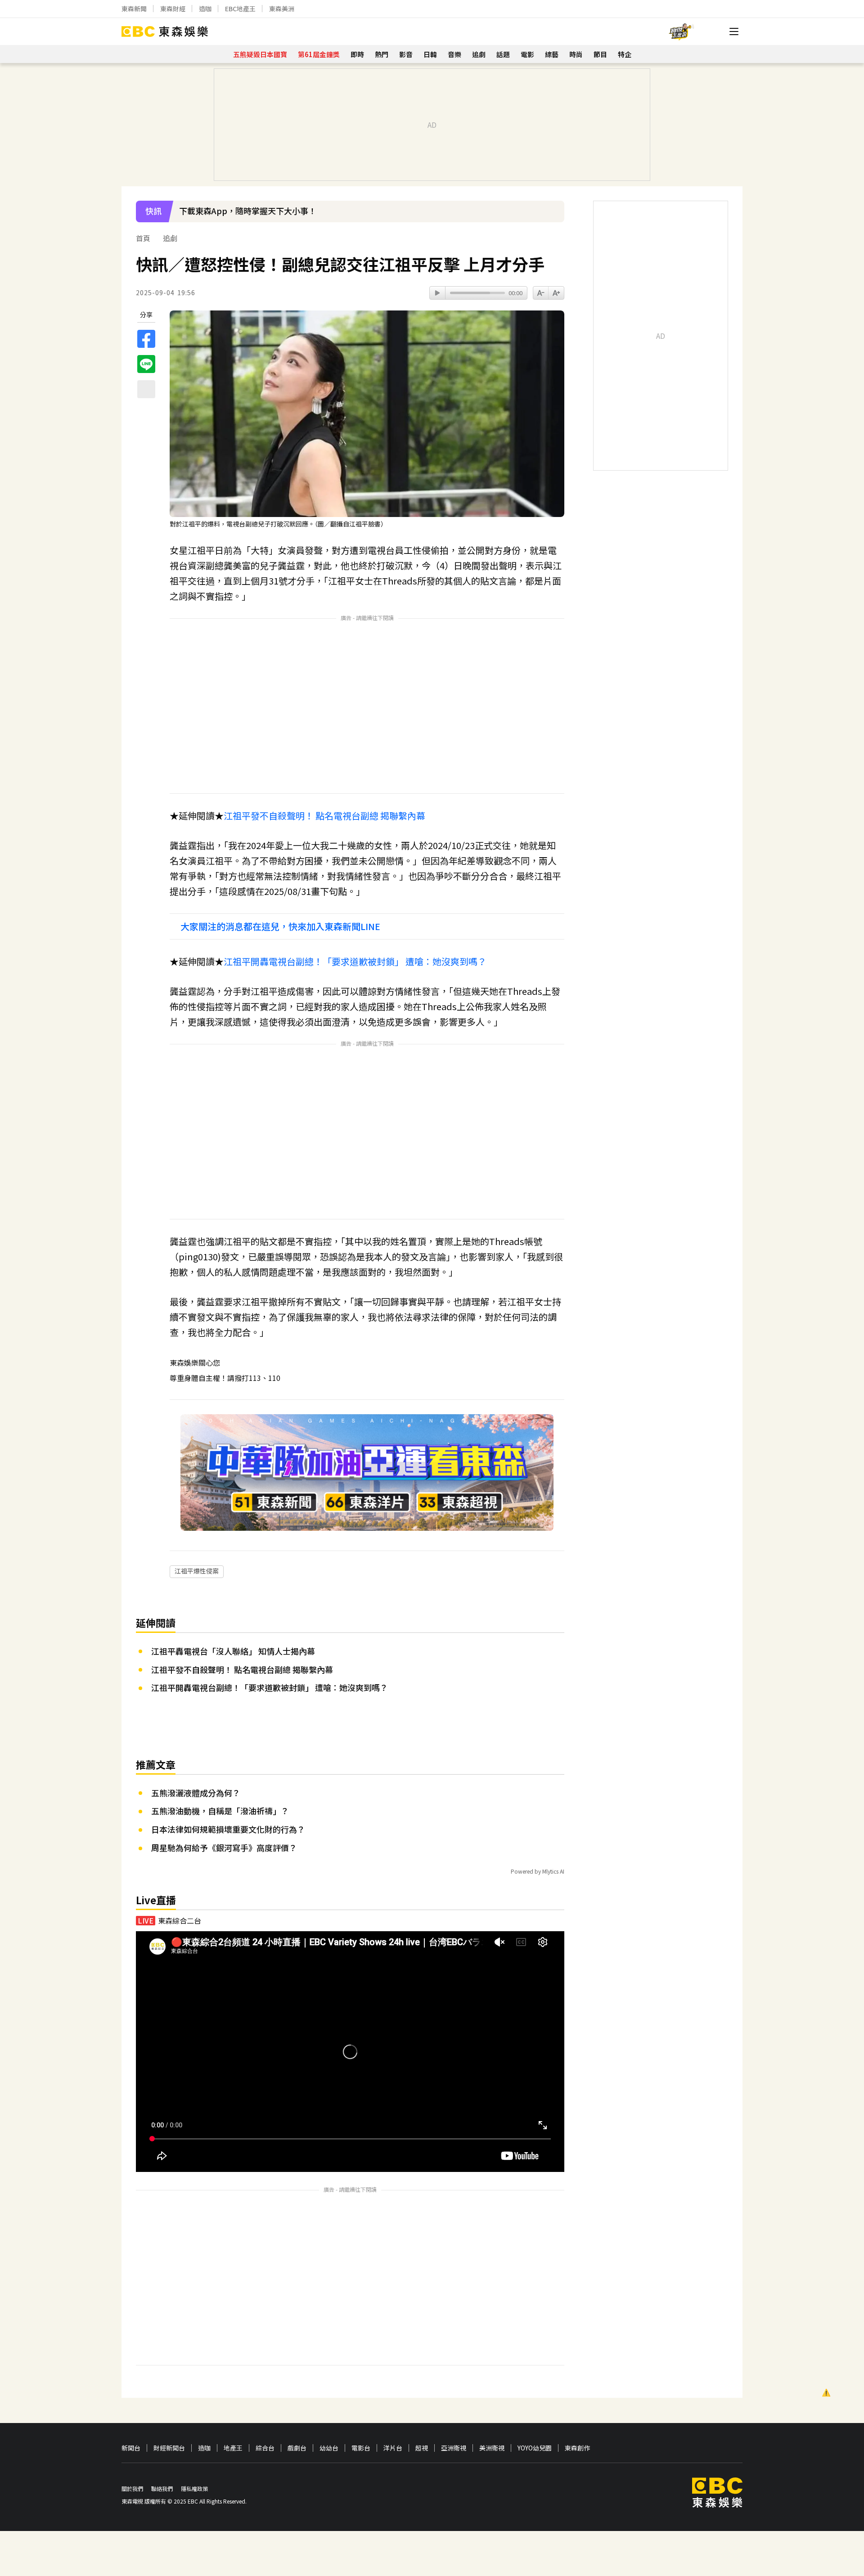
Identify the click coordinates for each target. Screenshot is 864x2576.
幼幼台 (329, 2448)
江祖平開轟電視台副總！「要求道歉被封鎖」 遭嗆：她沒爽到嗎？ (355, 961)
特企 (625, 54)
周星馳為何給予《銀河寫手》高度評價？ (224, 1848)
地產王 (233, 2448)
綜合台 (265, 2448)
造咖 (205, 9)
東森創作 (577, 2448)
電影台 (361, 2448)
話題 (503, 54)
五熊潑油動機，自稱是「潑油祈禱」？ (220, 1811)
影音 (406, 54)
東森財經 (173, 9)
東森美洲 (282, 9)
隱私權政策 (194, 2488)
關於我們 (132, 2488)
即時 (357, 54)
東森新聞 (134, 9)
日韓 (430, 54)
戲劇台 (297, 2448)
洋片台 (393, 2448)
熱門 (382, 54)
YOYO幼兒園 (535, 2448)
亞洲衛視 (454, 2448)
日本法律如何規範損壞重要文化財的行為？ (228, 1829)
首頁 (143, 238)
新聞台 (131, 2448)
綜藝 (552, 54)
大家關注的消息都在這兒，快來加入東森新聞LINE (280, 926)
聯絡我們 (162, 2488)
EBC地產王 (240, 9)
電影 (527, 54)
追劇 (479, 54)
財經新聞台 (169, 2448)
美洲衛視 (492, 2448)
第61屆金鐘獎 (319, 54)
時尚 (576, 54)
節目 (600, 54)
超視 (422, 2448)
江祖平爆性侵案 (197, 1571)
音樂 (454, 54)
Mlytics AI (553, 1871)
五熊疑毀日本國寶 (260, 54)
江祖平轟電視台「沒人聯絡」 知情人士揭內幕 (233, 1651)
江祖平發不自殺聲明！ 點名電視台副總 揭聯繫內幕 (324, 816)
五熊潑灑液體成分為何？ (196, 1793)
